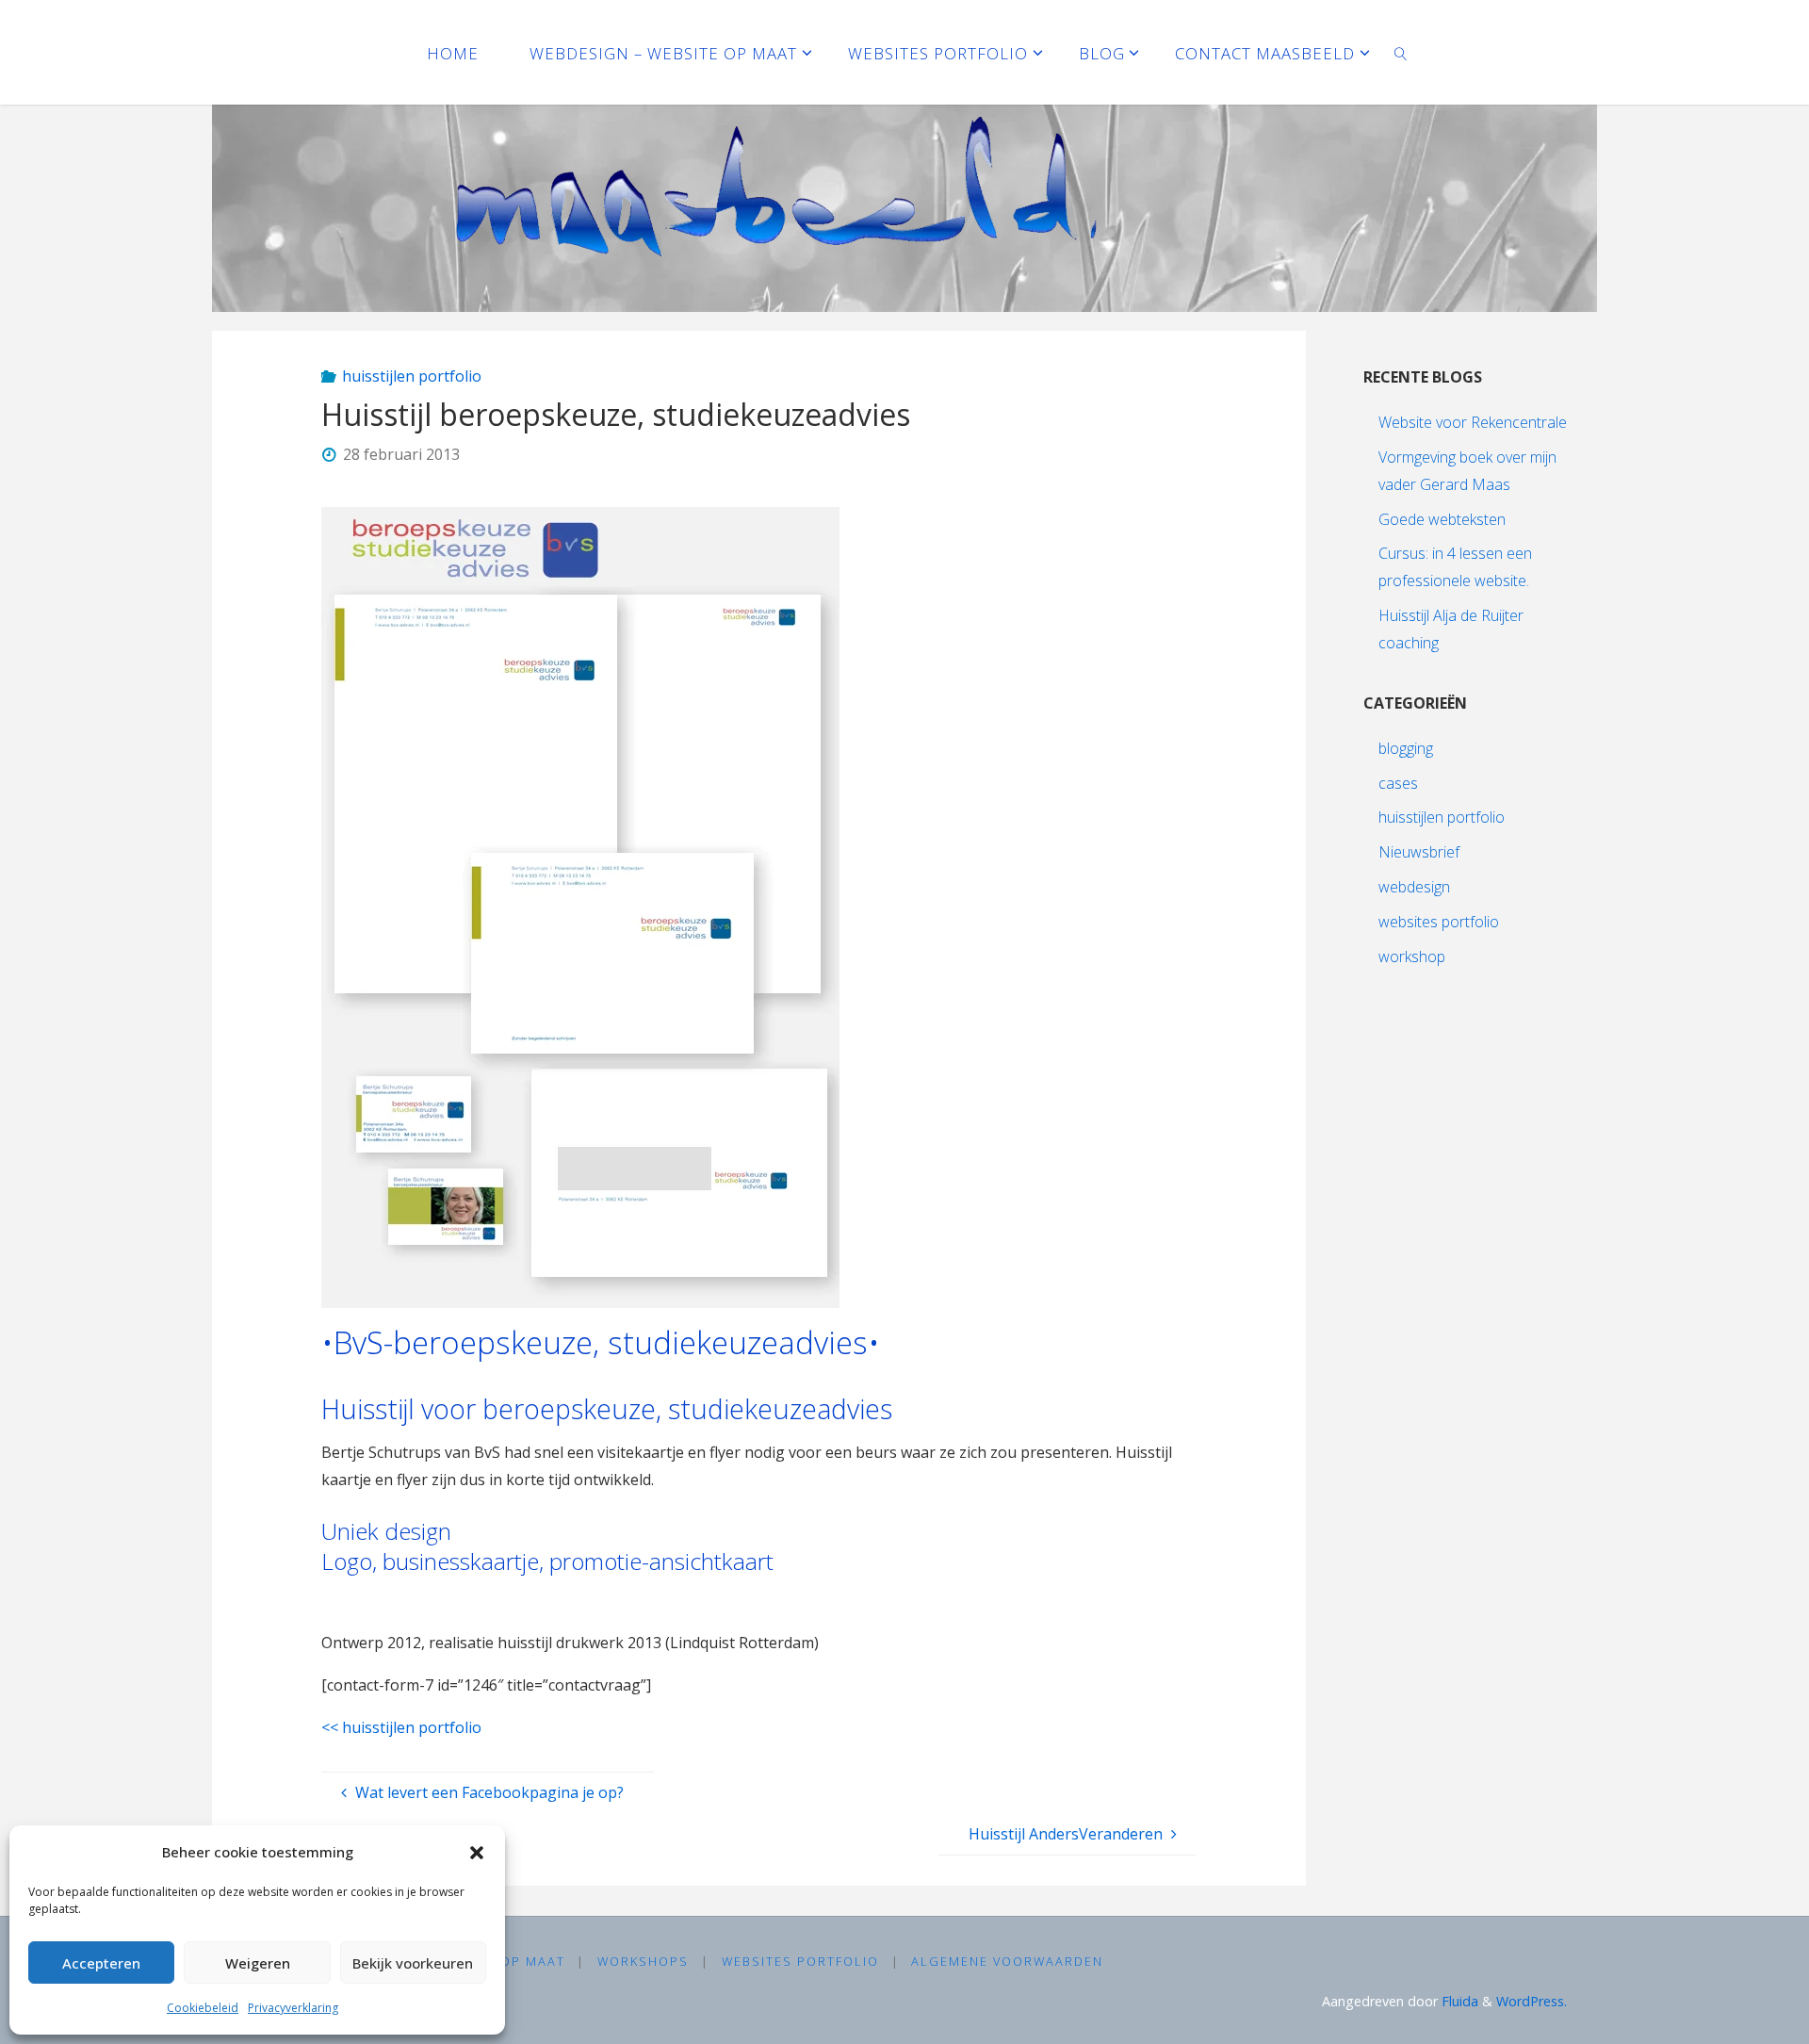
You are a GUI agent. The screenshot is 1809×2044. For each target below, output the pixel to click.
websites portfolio (1439, 922)
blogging (1406, 748)
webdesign (1414, 887)
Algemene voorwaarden (1007, 1961)
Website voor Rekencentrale (1473, 422)
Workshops (643, 1961)
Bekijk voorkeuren (413, 1963)
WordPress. (1532, 2001)
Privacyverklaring (293, 2008)
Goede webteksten (1442, 519)
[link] (1401, 52)
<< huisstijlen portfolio (401, 1727)
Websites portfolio (800, 1961)
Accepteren (101, 1963)
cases (1398, 783)
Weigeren (258, 1963)
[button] (477, 1853)
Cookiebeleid (203, 2008)
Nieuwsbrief (1419, 852)
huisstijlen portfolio (412, 376)
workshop (1412, 957)
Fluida (1458, 2001)
